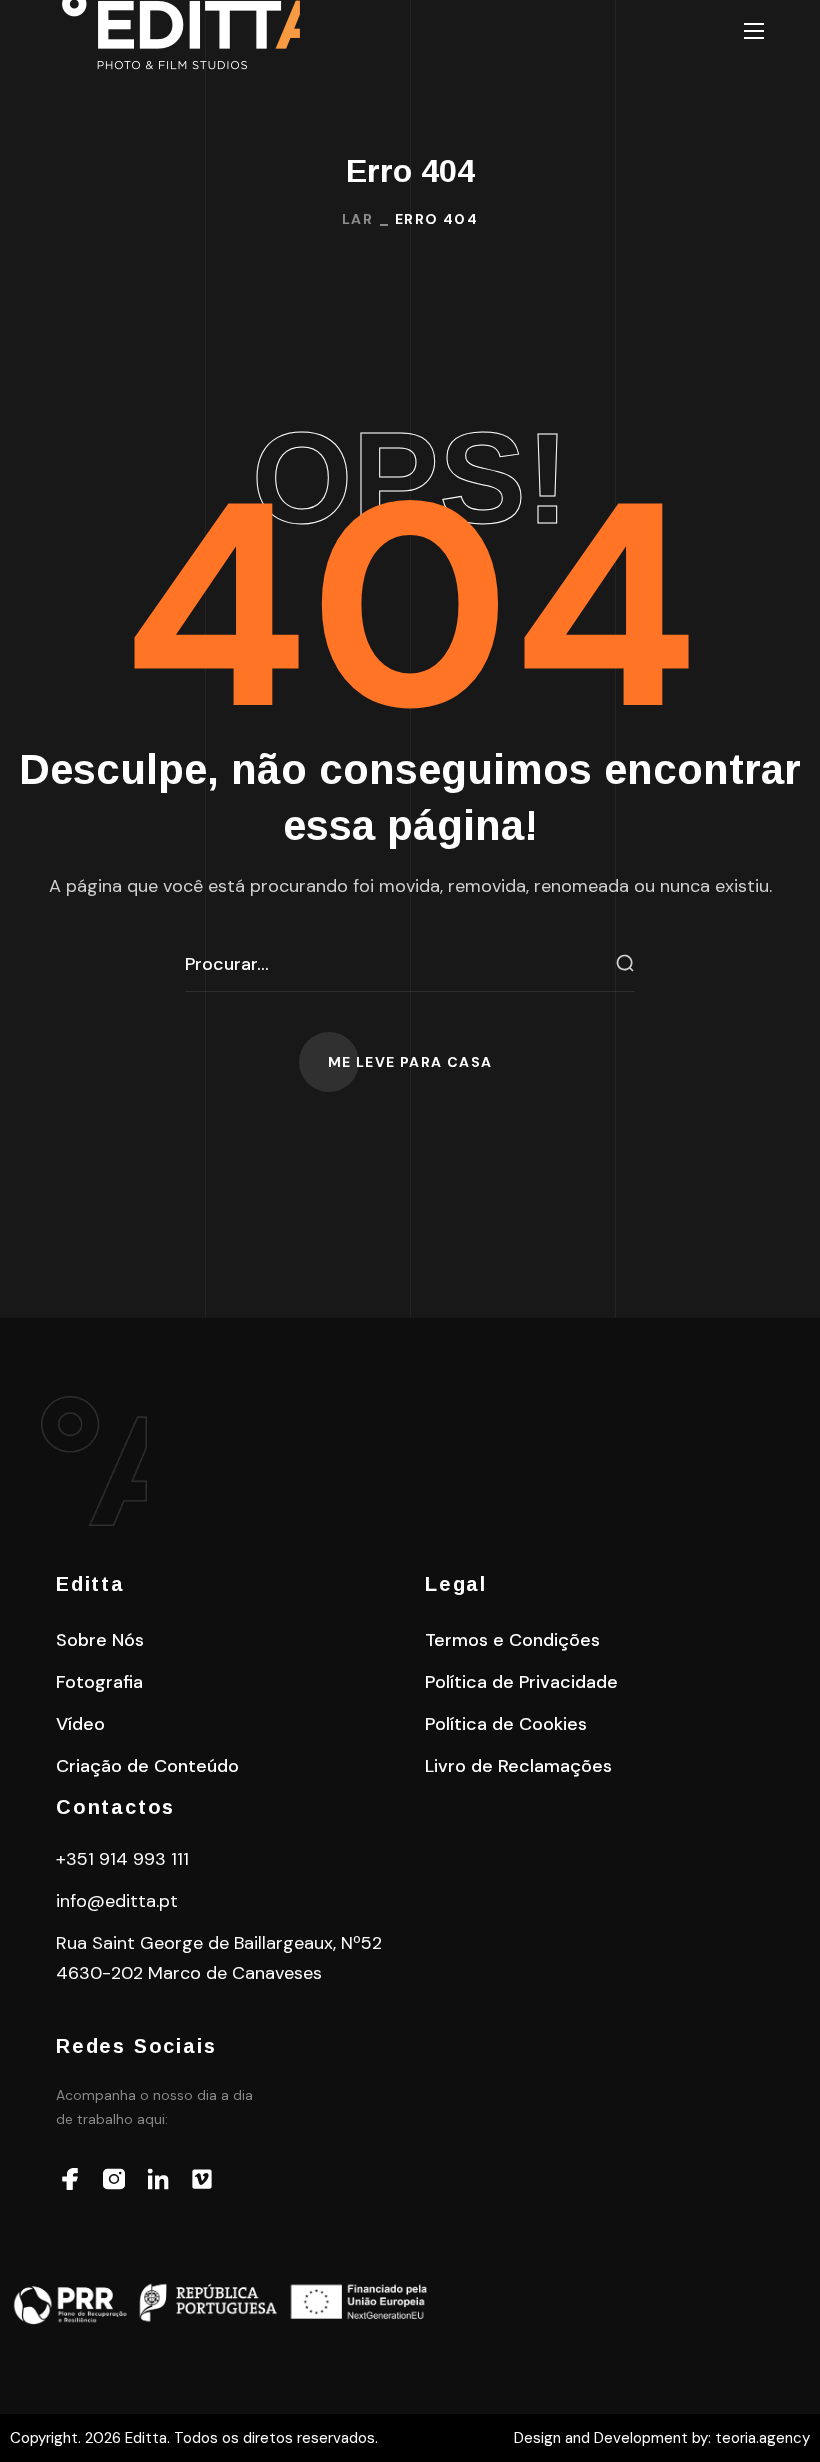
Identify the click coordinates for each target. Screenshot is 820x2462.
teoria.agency (762, 2438)
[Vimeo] (202, 2179)
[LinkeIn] (158, 2179)
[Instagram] (114, 2179)
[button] (410, 1062)
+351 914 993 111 (122, 1859)
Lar (357, 219)
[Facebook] (70, 2179)
